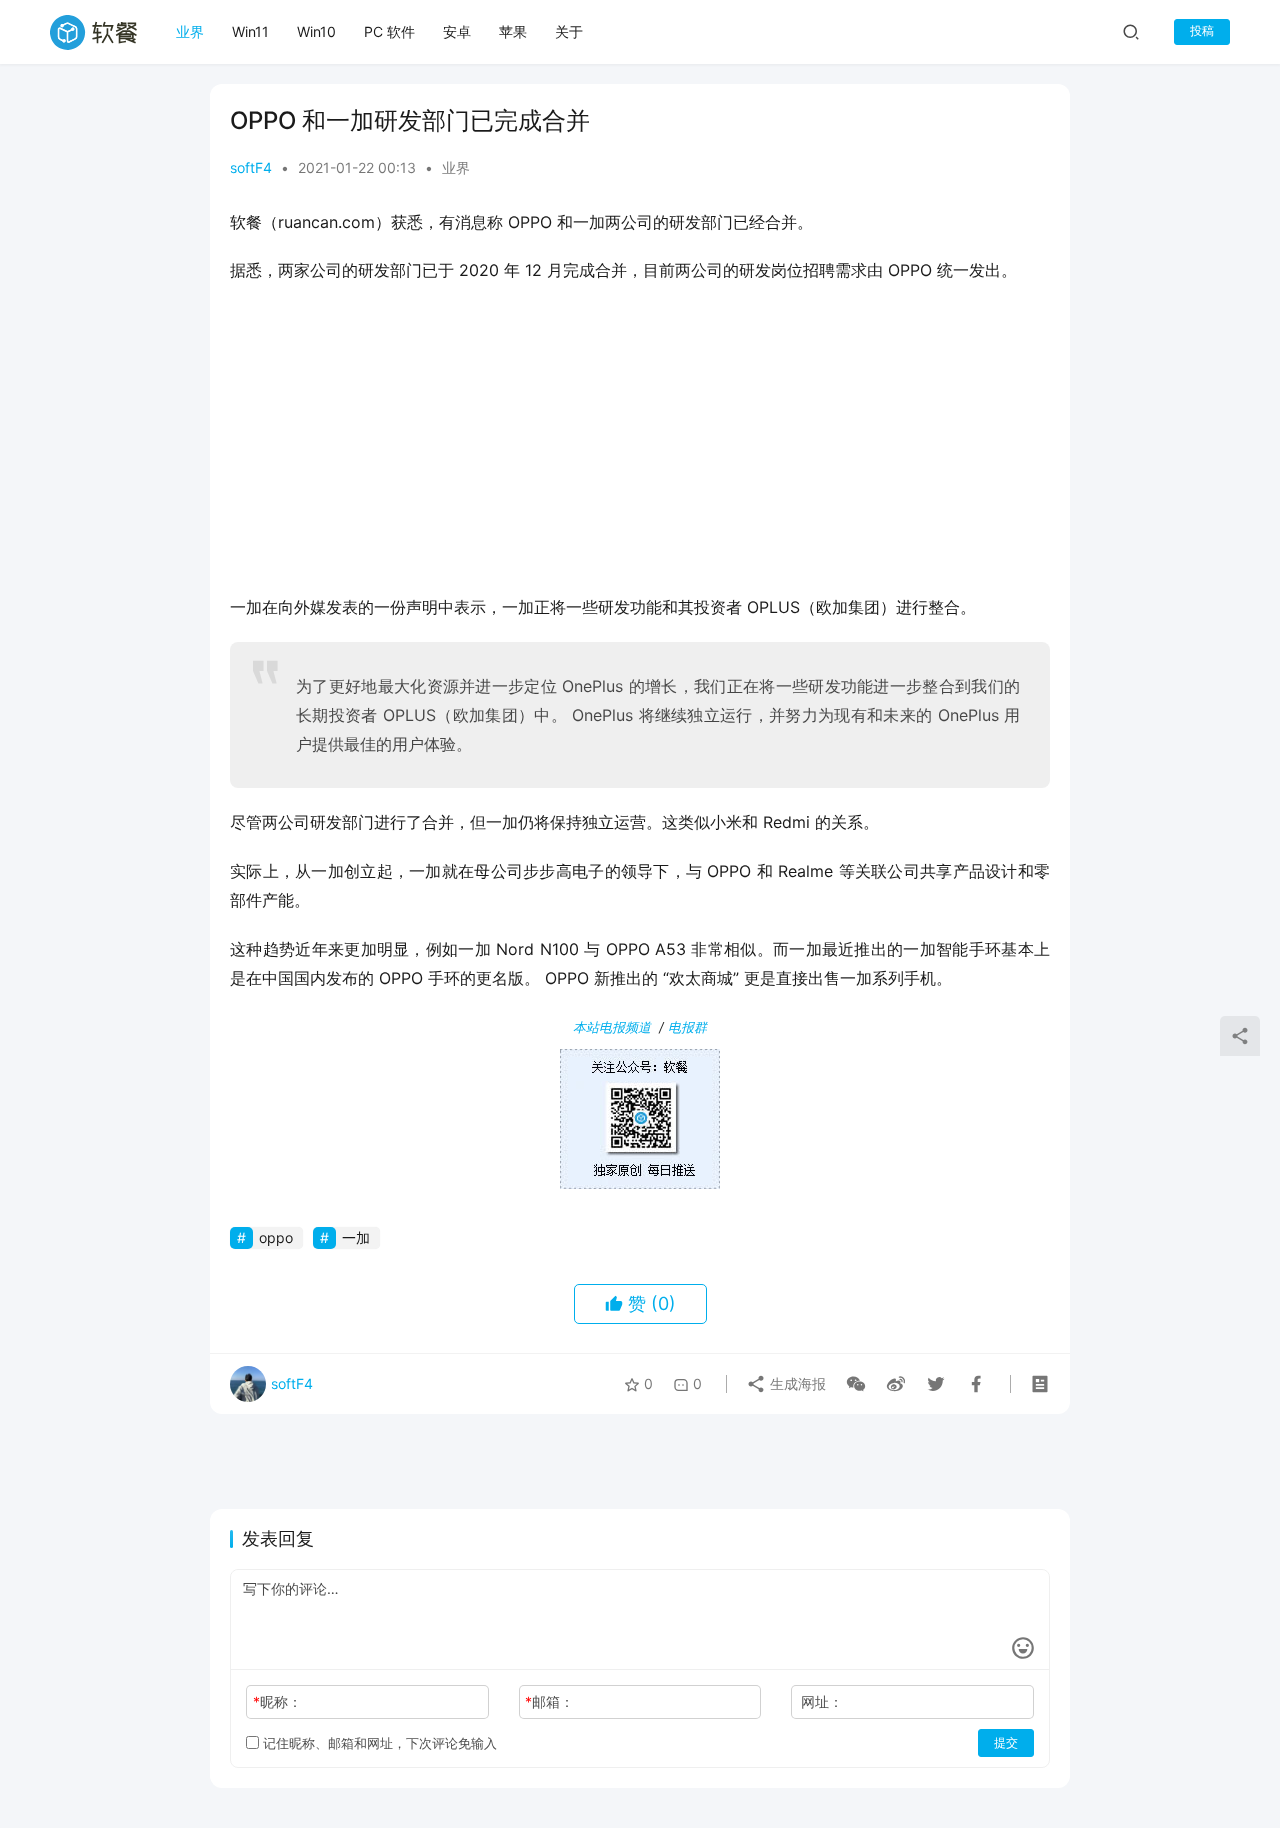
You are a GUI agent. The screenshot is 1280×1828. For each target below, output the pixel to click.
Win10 (316, 31)
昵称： (277, 1701)
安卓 (457, 31)
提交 (1006, 1742)
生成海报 (796, 1383)
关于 (569, 31)
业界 (190, 31)
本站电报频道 (612, 1027)
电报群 (687, 1027)
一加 (356, 1237)
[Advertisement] (640, 445)
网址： (822, 1701)
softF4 (251, 167)
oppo (276, 1237)
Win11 (250, 31)
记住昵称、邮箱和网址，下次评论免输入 (378, 1743)
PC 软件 (389, 31)
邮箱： (549, 1701)
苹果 (513, 31)
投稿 (1202, 30)
